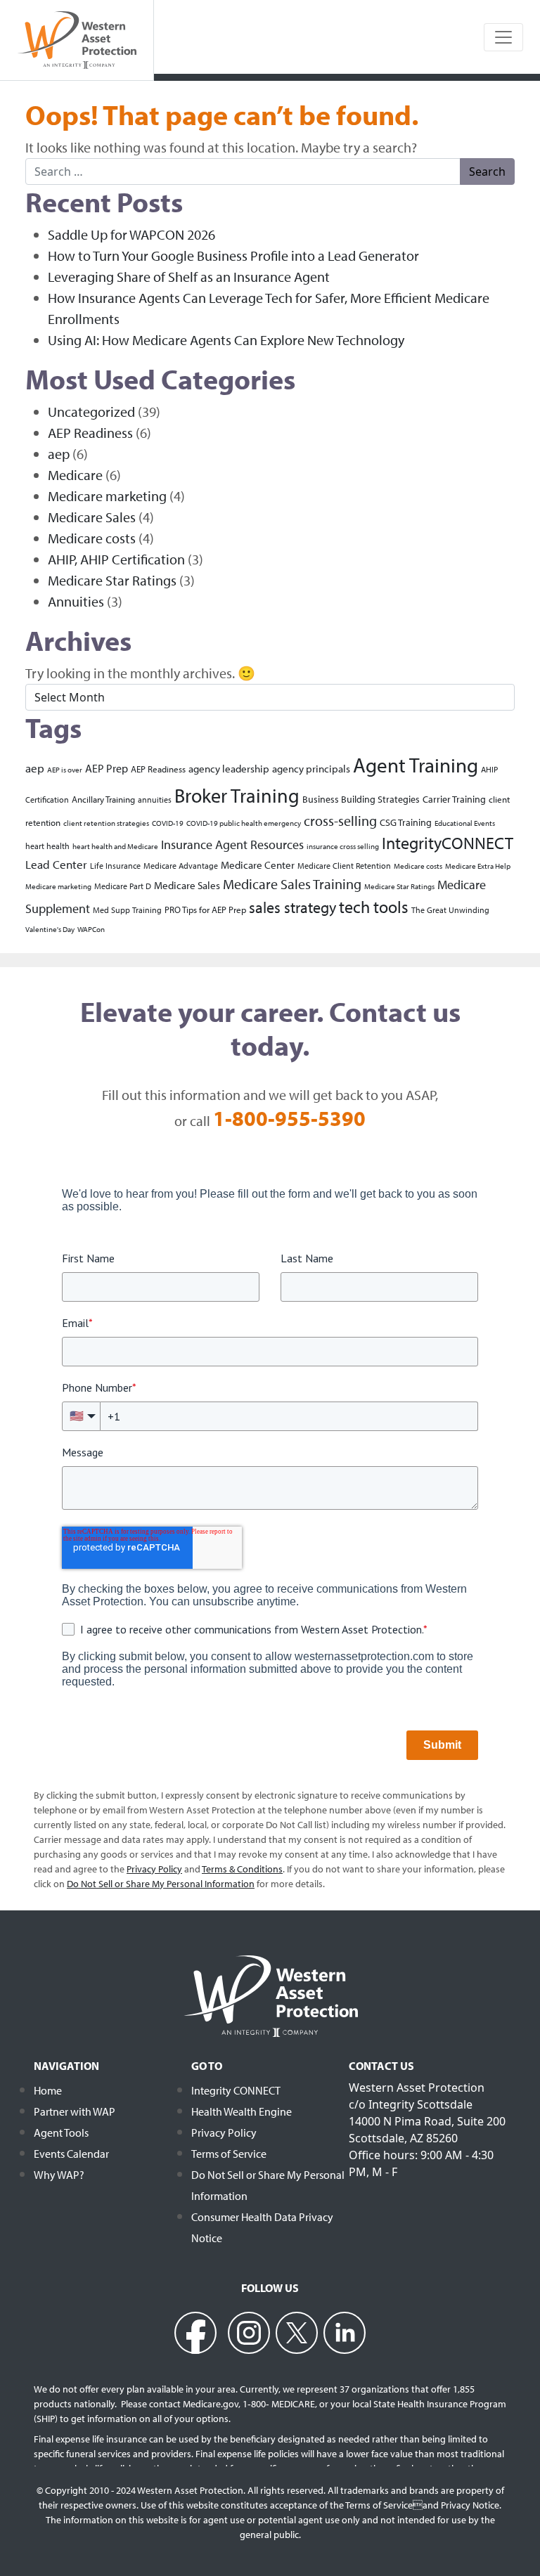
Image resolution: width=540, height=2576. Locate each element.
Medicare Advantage (181, 866)
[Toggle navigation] (503, 37)
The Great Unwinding (450, 910)
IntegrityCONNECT (448, 843)
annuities (155, 800)
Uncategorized (91, 412)
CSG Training (406, 822)
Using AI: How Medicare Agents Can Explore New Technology (226, 340)
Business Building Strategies (361, 799)
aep (59, 454)
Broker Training (237, 795)
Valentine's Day (50, 929)
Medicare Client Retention (344, 866)
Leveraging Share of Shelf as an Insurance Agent (189, 277)
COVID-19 (168, 823)
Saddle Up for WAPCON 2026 (131, 234)
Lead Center (56, 864)
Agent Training (416, 765)
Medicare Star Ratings (112, 580)
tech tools (374, 907)
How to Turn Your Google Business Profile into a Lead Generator (233, 255)
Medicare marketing (107, 496)
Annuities (76, 601)
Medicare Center (258, 865)
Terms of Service (229, 2154)
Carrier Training (454, 799)
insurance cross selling (343, 846)
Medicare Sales (92, 517)
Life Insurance (115, 866)
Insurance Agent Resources (232, 844)
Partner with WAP (75, 2111)
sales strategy (292, 907)
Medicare (75, 475)
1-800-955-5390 (289, 1118)
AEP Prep (107, 768)
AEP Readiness (90, 433)
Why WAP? (59, 2175)
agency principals (311, 768)
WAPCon (91, 929)
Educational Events (465, 823)
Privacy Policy (224, 2132)
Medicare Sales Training (292, 884)
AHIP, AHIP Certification (116, 559)
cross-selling (340, 821)
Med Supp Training (127, 910)
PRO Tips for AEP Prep (205, 909)
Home (48, 2090)
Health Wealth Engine (242, 2111)
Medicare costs (92, 538)
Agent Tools (61, 2132)
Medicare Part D (123, 886)
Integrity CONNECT (236, 2090)
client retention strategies (106, 823)
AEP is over (65, 770)
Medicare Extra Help (478, 866)
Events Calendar (71, 2154)
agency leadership (229, 768)
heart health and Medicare (115, 846)
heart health (47, 846)
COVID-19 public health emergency (244, 823)
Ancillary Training (103, 799)
